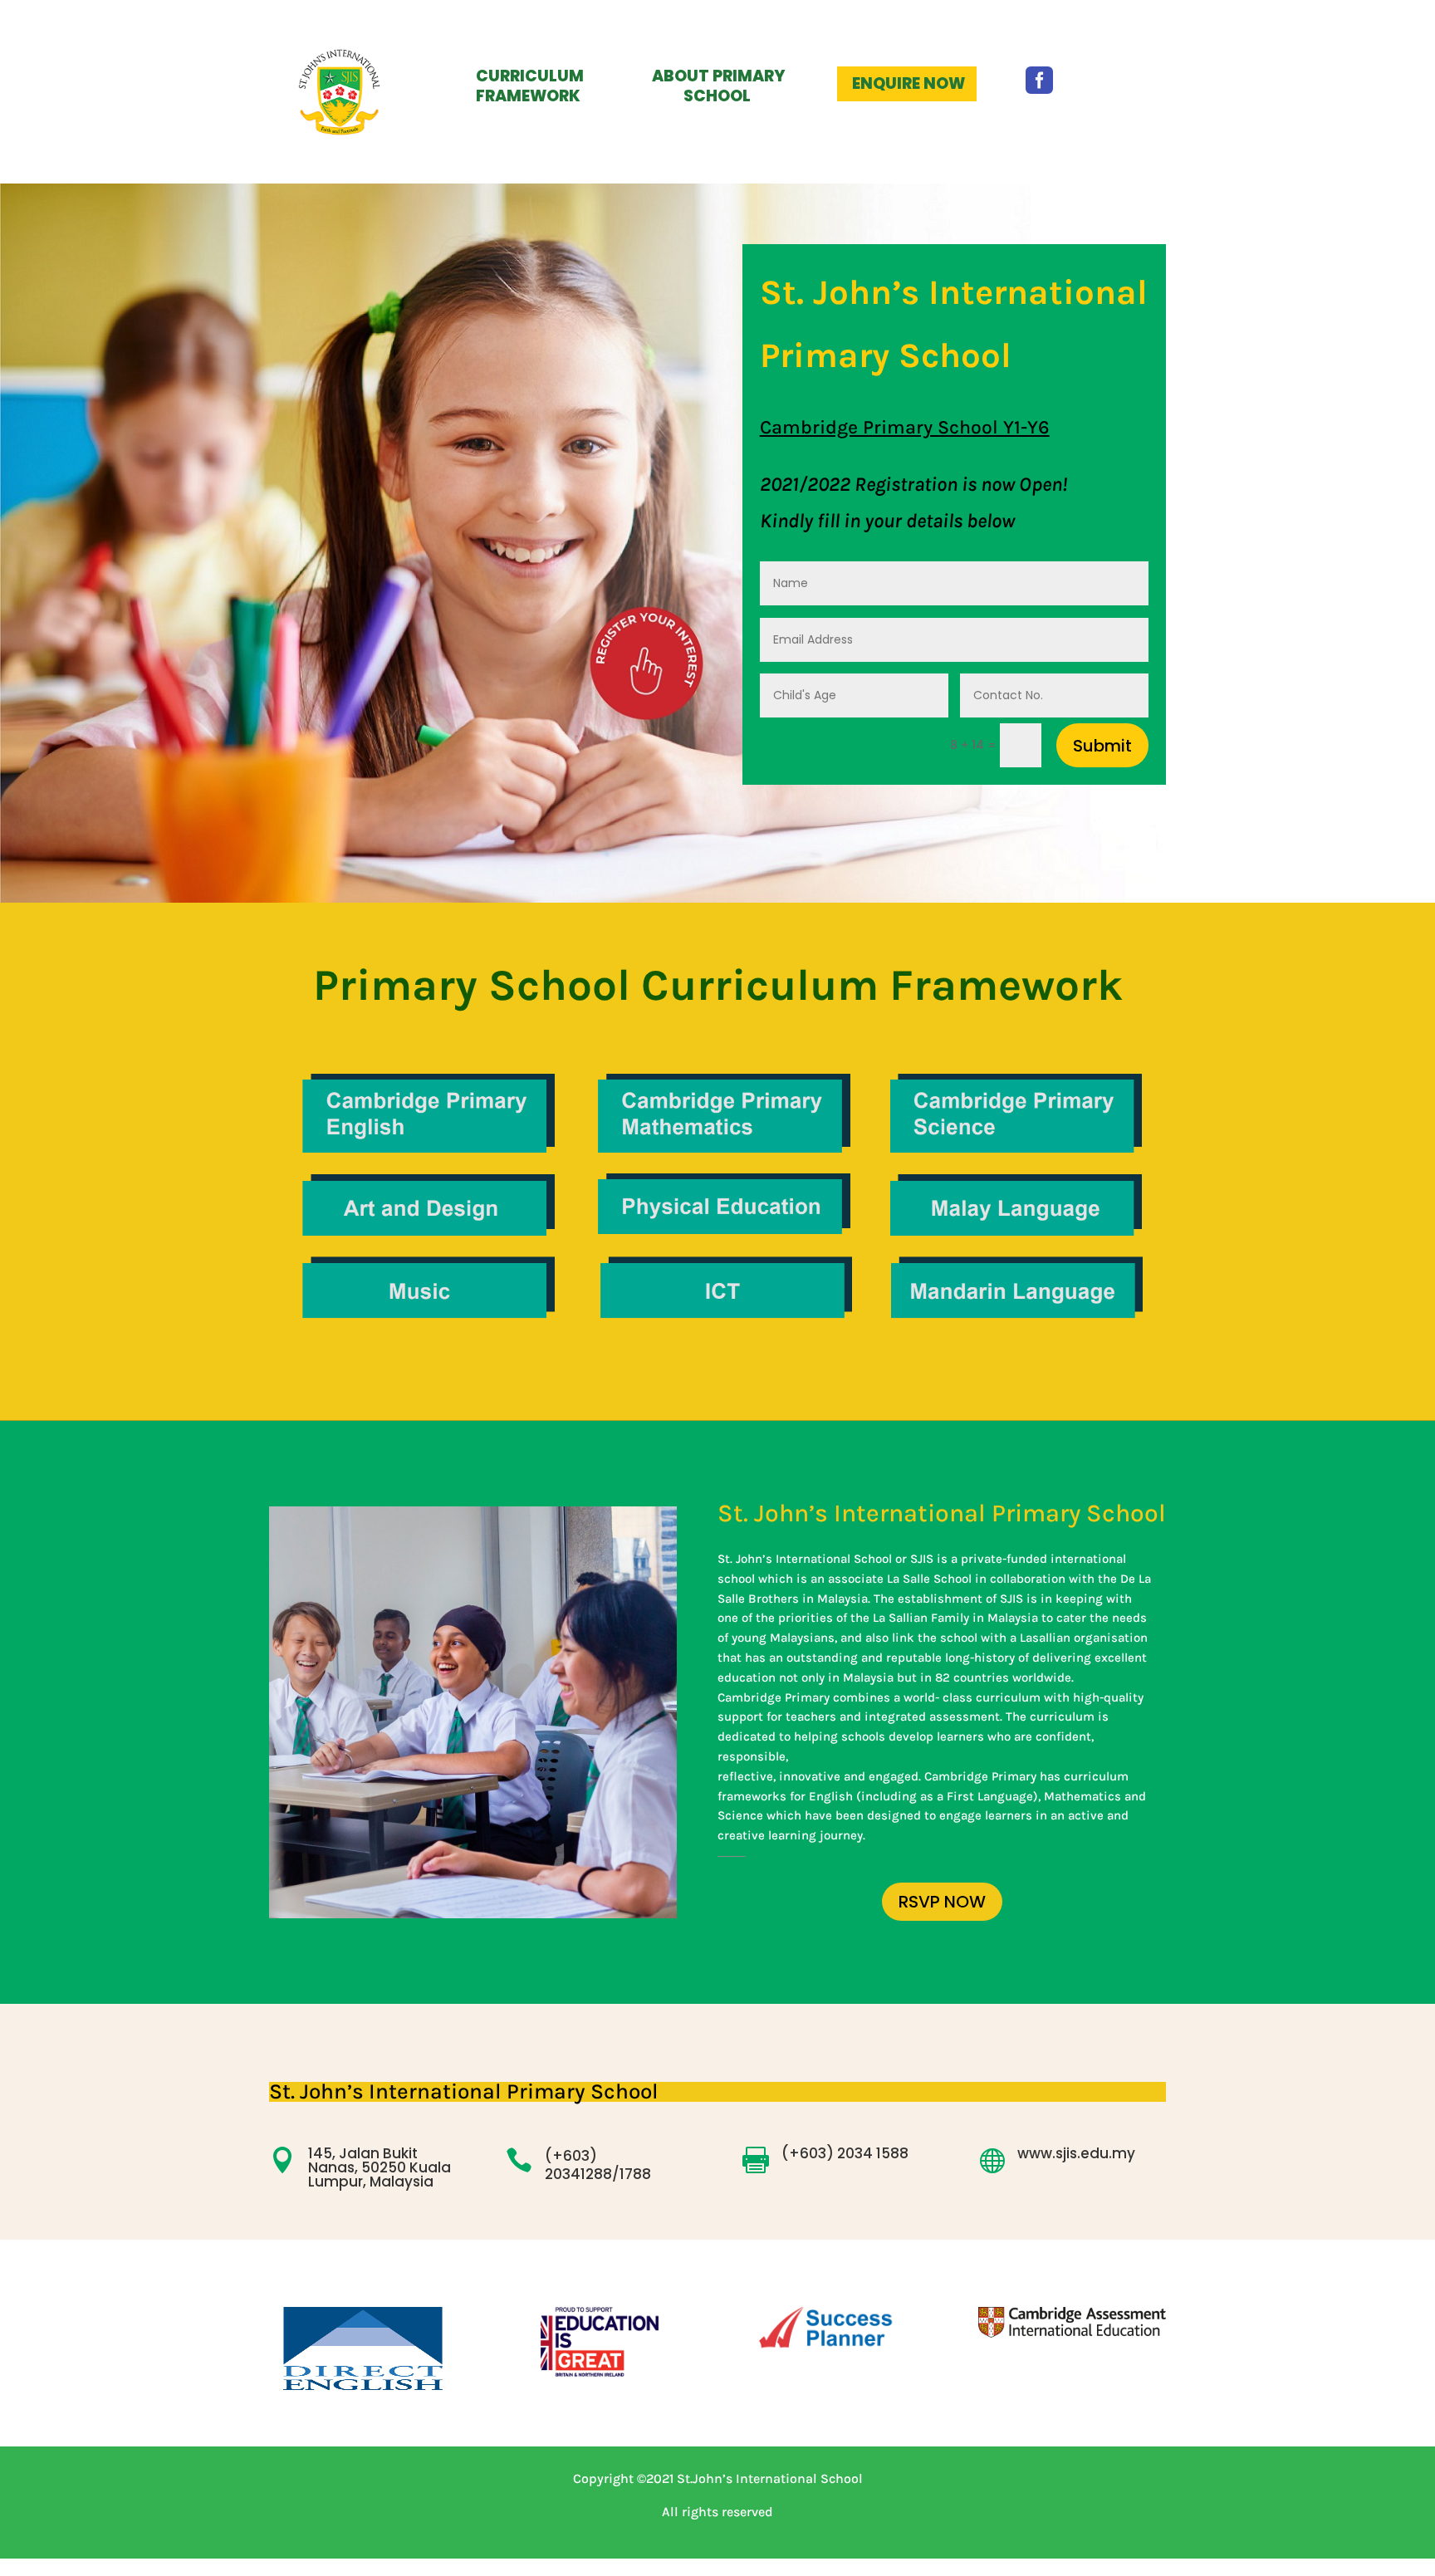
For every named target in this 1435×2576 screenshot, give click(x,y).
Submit (1102, 746)
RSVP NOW (942, 1902)
